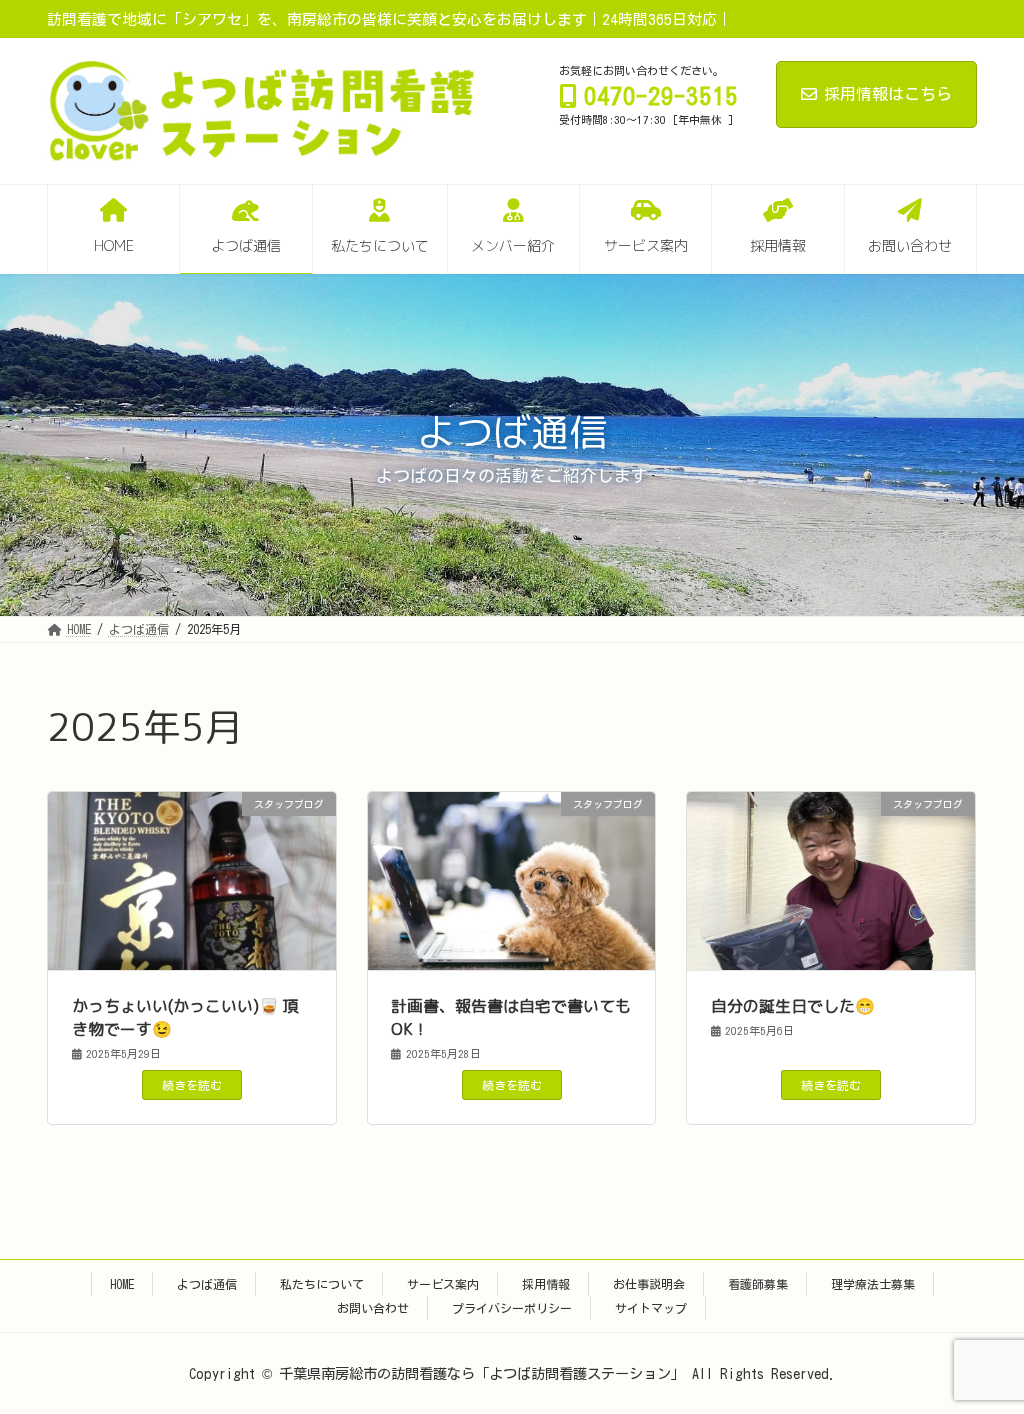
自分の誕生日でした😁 (793, 1006)
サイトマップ (651, 1308)
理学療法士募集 (873, 1284)
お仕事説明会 (649, 1284)
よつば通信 (207, 1284)
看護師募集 (758, 1284)
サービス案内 (443, 1284)
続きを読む (192, 1085)
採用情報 (546, 1284)
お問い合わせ (373, 1308)
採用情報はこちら (888, 94)
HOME (122, 1284)
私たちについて (322, 1284)
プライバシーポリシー (512, 1308)
